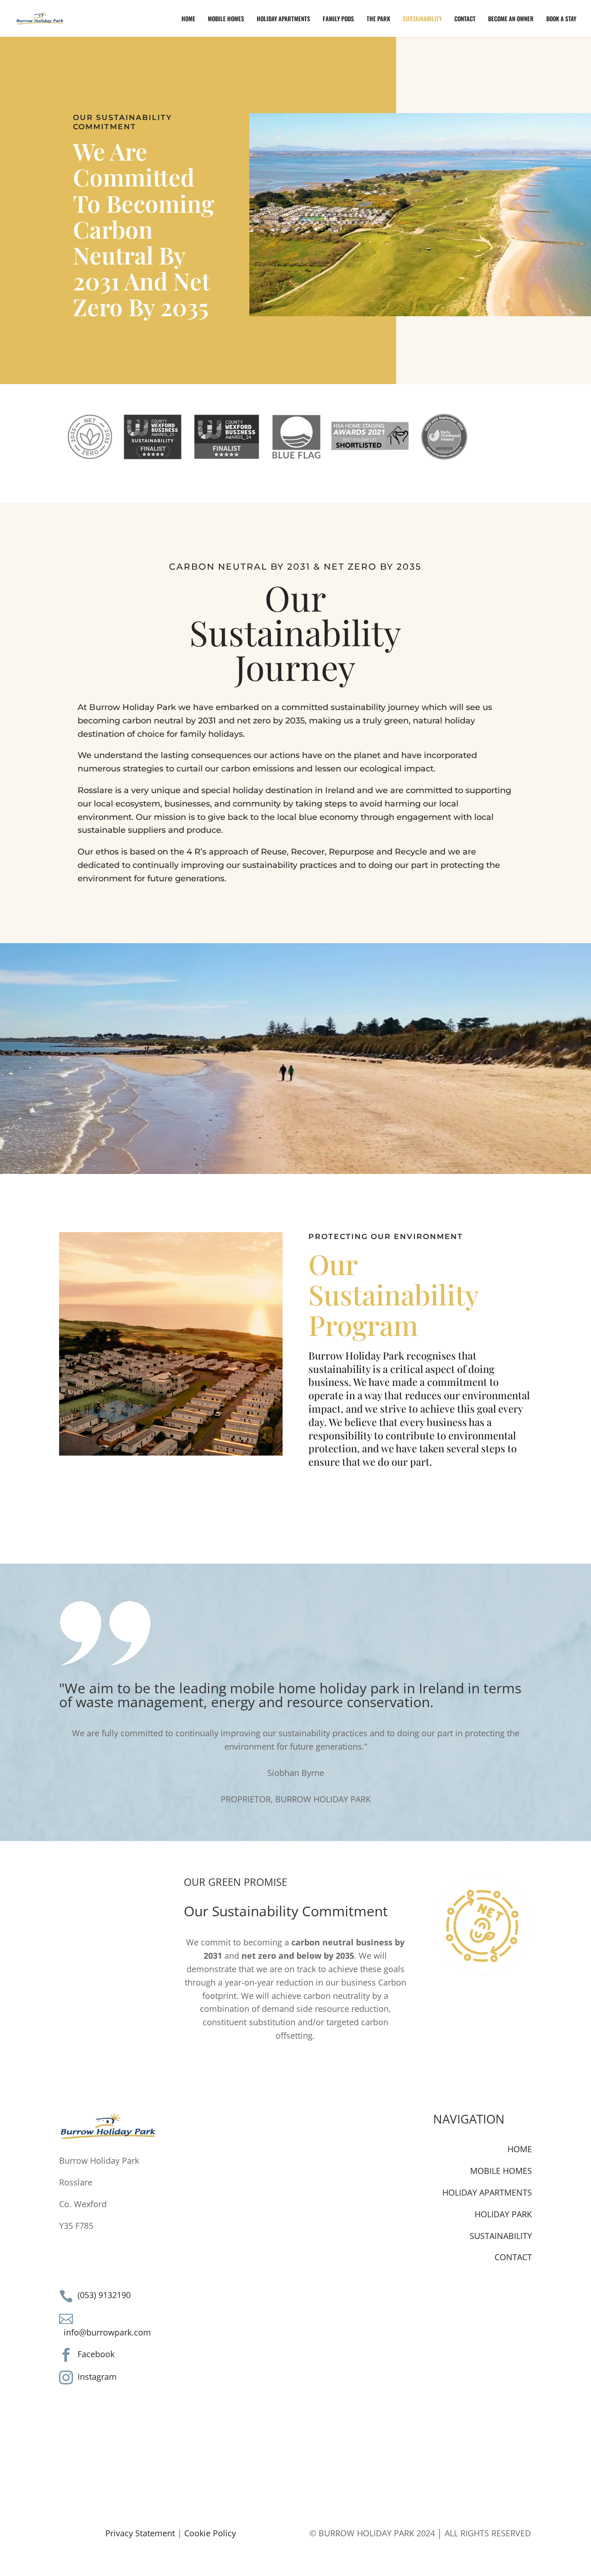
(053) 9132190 (104, 2295)
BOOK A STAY (561, 19)
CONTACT (465, 19)
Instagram (97, 2377)
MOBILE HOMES (226, 19)
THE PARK (378, 19)
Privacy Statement (140, 2533)
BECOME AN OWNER (511, 19)
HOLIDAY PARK (503, 2214)
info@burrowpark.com (107, 2332)
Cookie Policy (210, 2533)
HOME (188, 19)
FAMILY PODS (338, 19)
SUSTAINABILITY (422, 19)
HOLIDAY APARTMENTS (283, 19)
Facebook (96, 2354)
